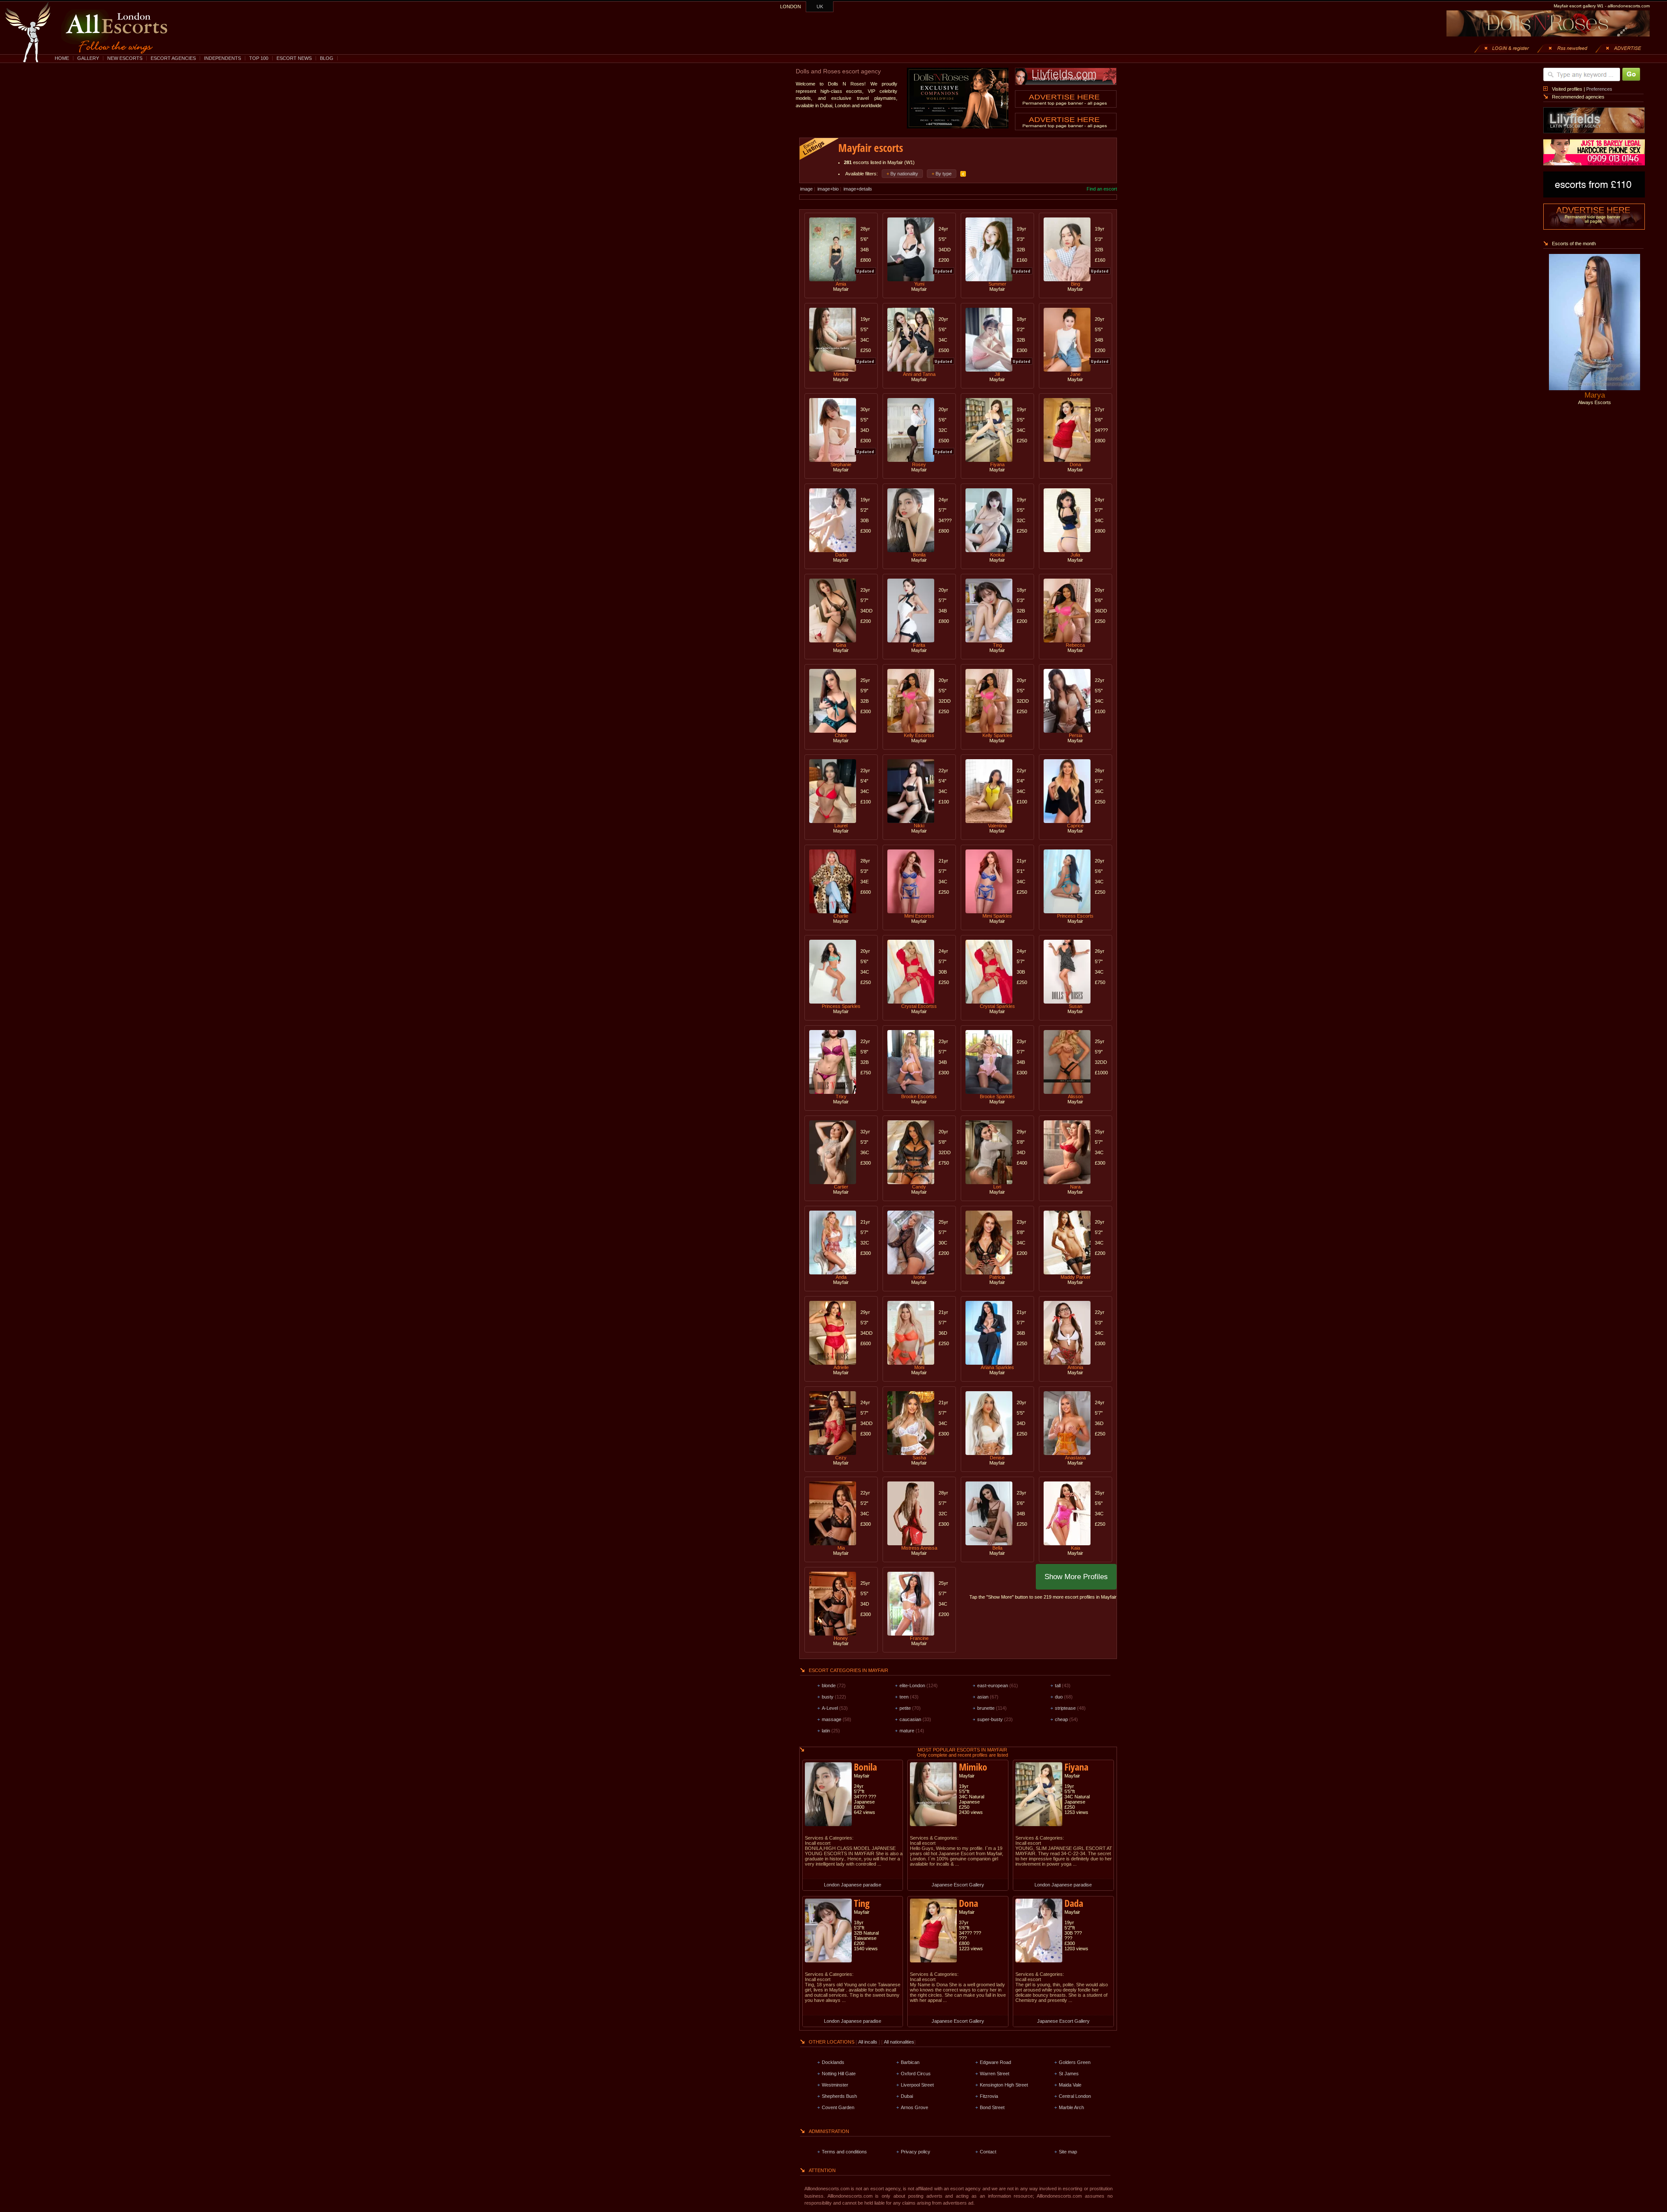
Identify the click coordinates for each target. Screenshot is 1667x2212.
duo (1059, 1697)
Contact (988, 2152)
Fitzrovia (989, 2096)
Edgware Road (995, 2062)
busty (828, 1697)
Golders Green (1075, 2062)
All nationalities (899, 2042)
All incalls (868, 2042)
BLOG (327, 58)
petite (905, 1708)
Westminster (835, 2085)
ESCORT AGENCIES (173, 58)
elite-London (912, 1685)
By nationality (904, 174)
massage (832, 1719)
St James (1069, 2074)
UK (820, 7)
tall (1058, 1685)
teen (904, 1697)
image (806, 189)
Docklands (833, 2062)
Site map (1068, 2152)
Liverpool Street (917, 2085)
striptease (1065, 1708)
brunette (986, 1708)
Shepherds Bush (839, 2096)
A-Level (830, 1708)
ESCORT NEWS (294, 58)
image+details (858, 189)
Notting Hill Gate (839, 2074)
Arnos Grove (914, 2107)
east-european (993, 1685)
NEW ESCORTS (125, 58)
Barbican (910, 2062)
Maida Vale (1070, 2085)
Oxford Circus (916, 2074)
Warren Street (995, 2074)
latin (826, 1731)
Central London (1075, 2096)
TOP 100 (259, 58)
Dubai (907, 2096)
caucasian (910, 1719)
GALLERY (88, 58)
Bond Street (992, 2107)
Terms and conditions (844, 2152)
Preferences (1599, 89)
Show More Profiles (1076, 1577)
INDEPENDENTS (222, 58)
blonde (829, 1685)
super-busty (990, 1719)
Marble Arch (1071, 2107)
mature (907, 1731)
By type (944, 174)
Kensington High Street (1004, 2085)
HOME (62, 58)
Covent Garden (838, 2107)
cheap (1061, 1719)
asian (983, 1697)
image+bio (828, 189)
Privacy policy (916, 2152)
